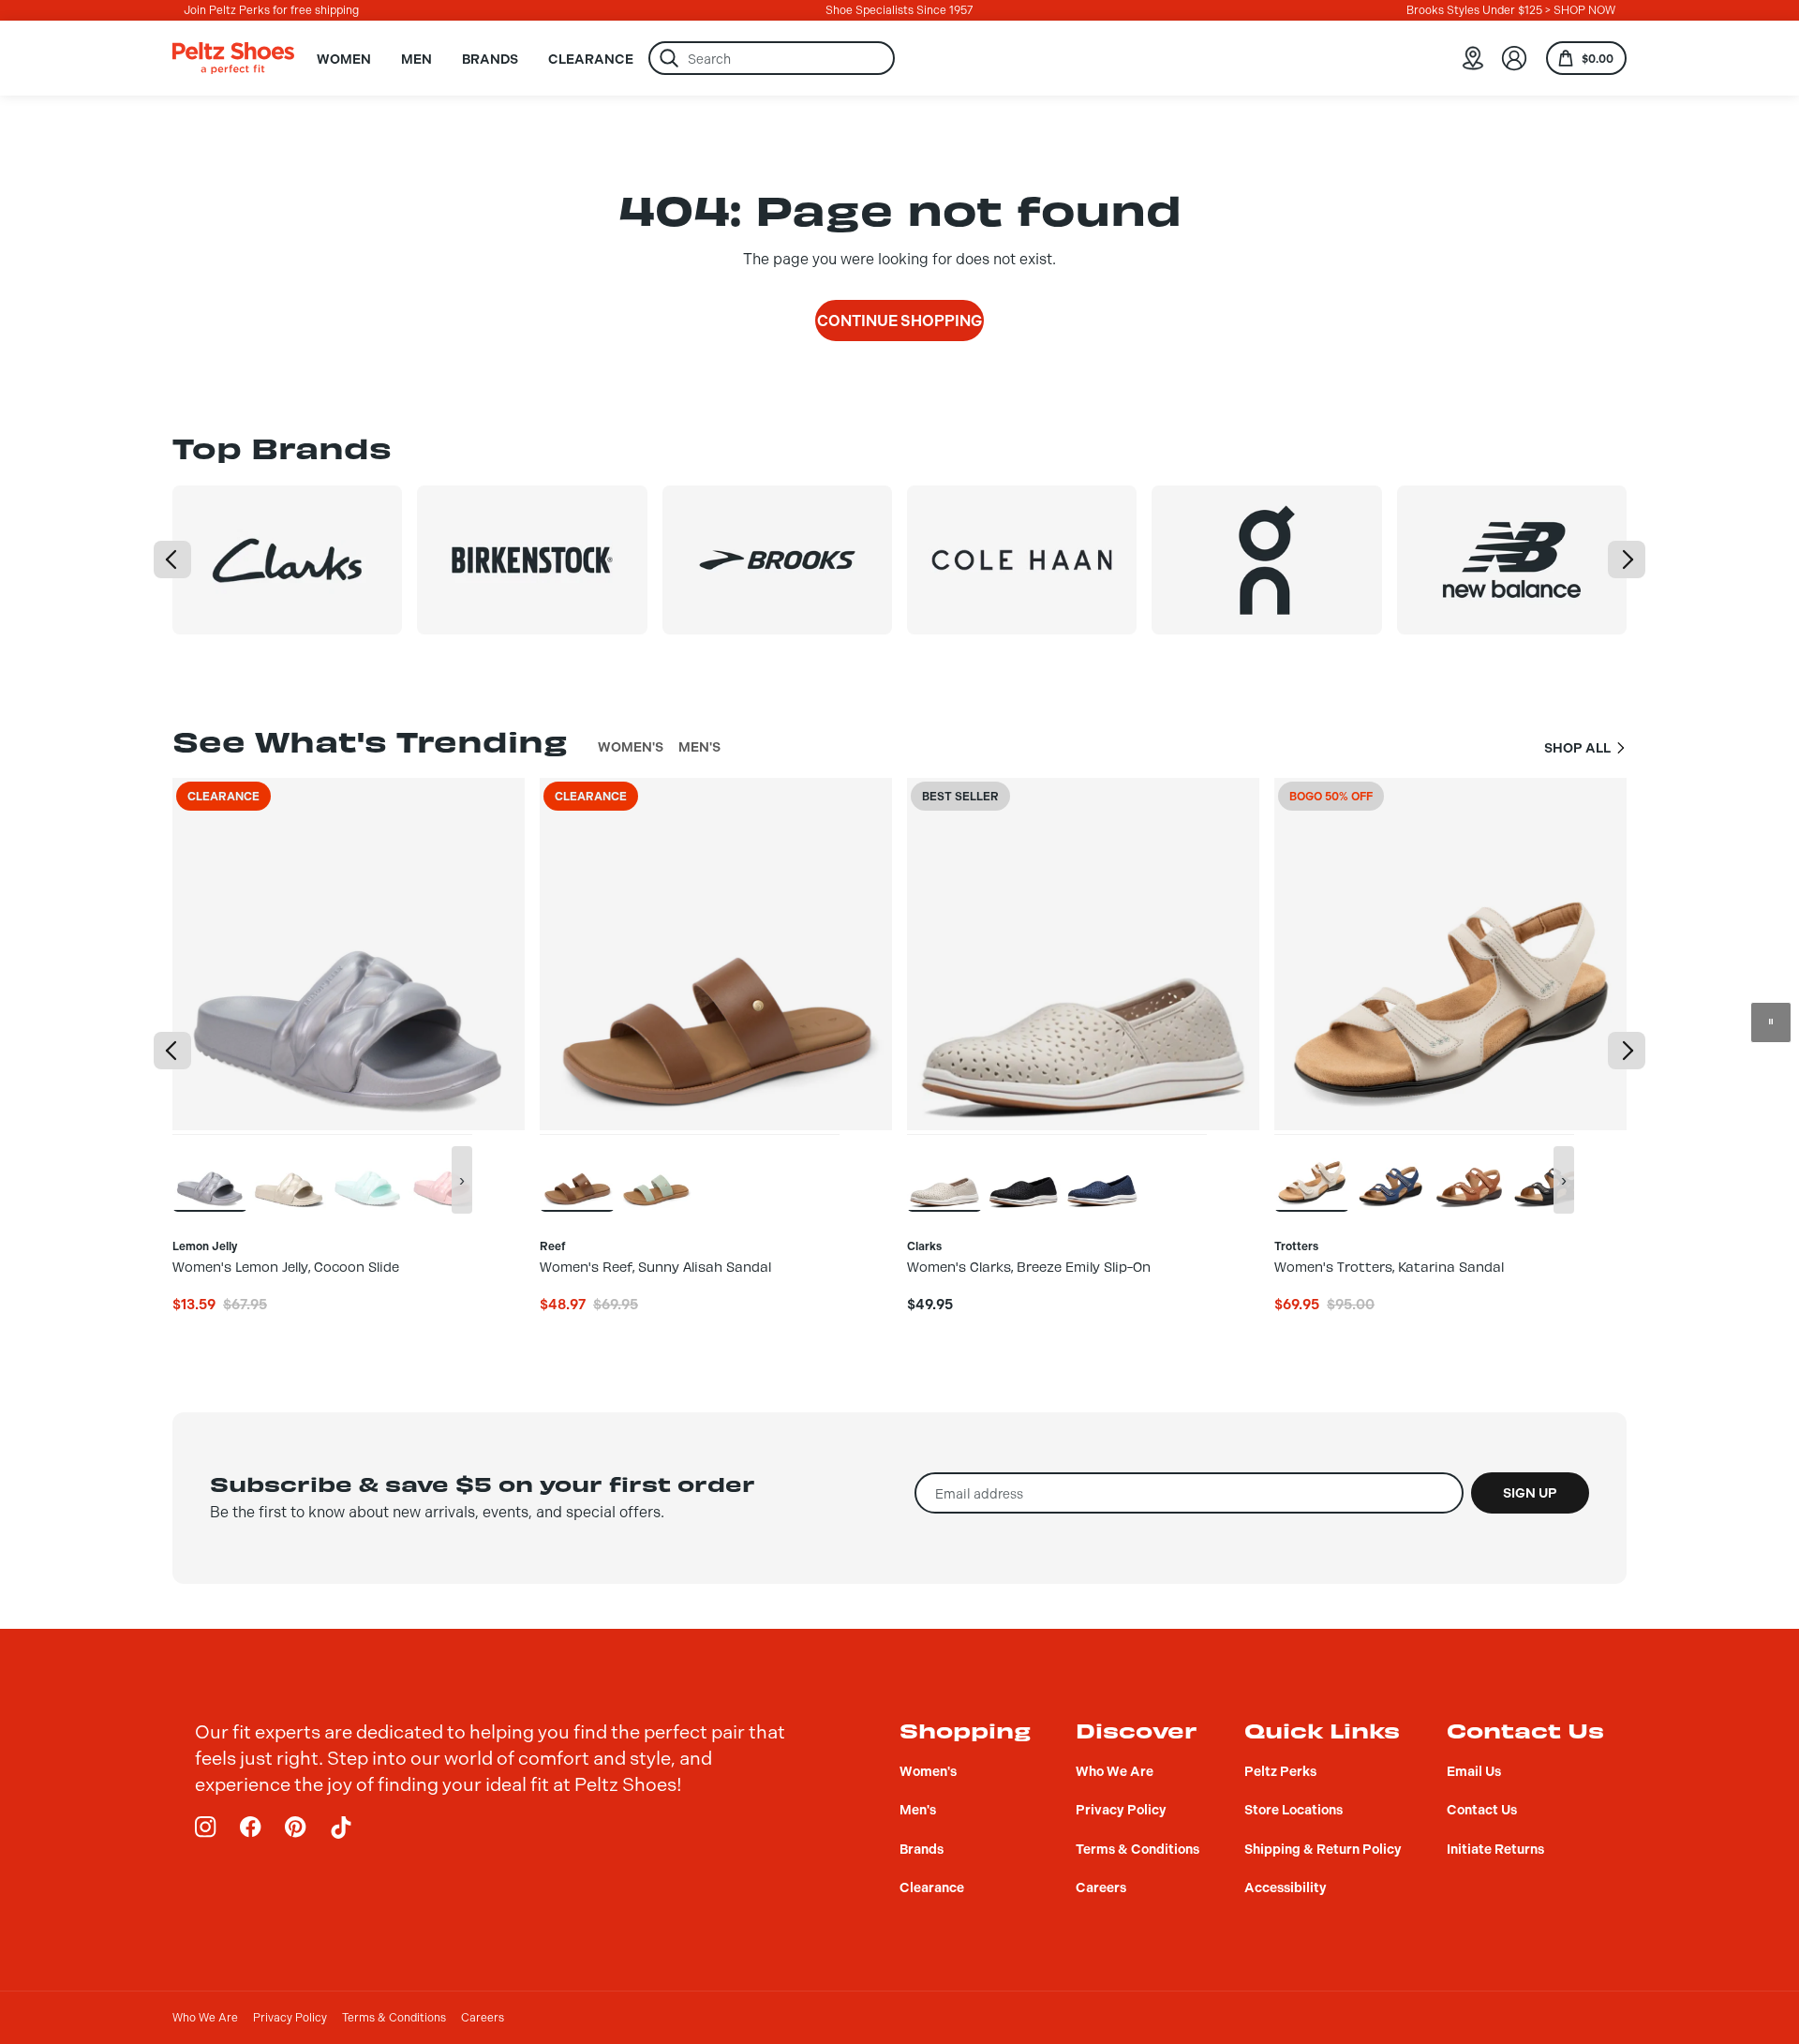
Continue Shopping (899, 321)
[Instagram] (206, 1828)
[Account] (1514, 58)
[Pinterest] (296, 1828)
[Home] (233, 58)
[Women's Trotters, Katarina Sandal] (1312, 1172)
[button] (172, 559)
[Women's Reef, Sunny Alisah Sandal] (577, 1172)
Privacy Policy (290, 2018)
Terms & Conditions (394, 2018)
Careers (483, 2018)
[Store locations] (1473, 58)
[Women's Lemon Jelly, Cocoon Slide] (210, 1172)
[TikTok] (341, 1828)
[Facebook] (251, 1828)
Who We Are (205, 2018)
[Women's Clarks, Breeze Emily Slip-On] (944, 1172)
